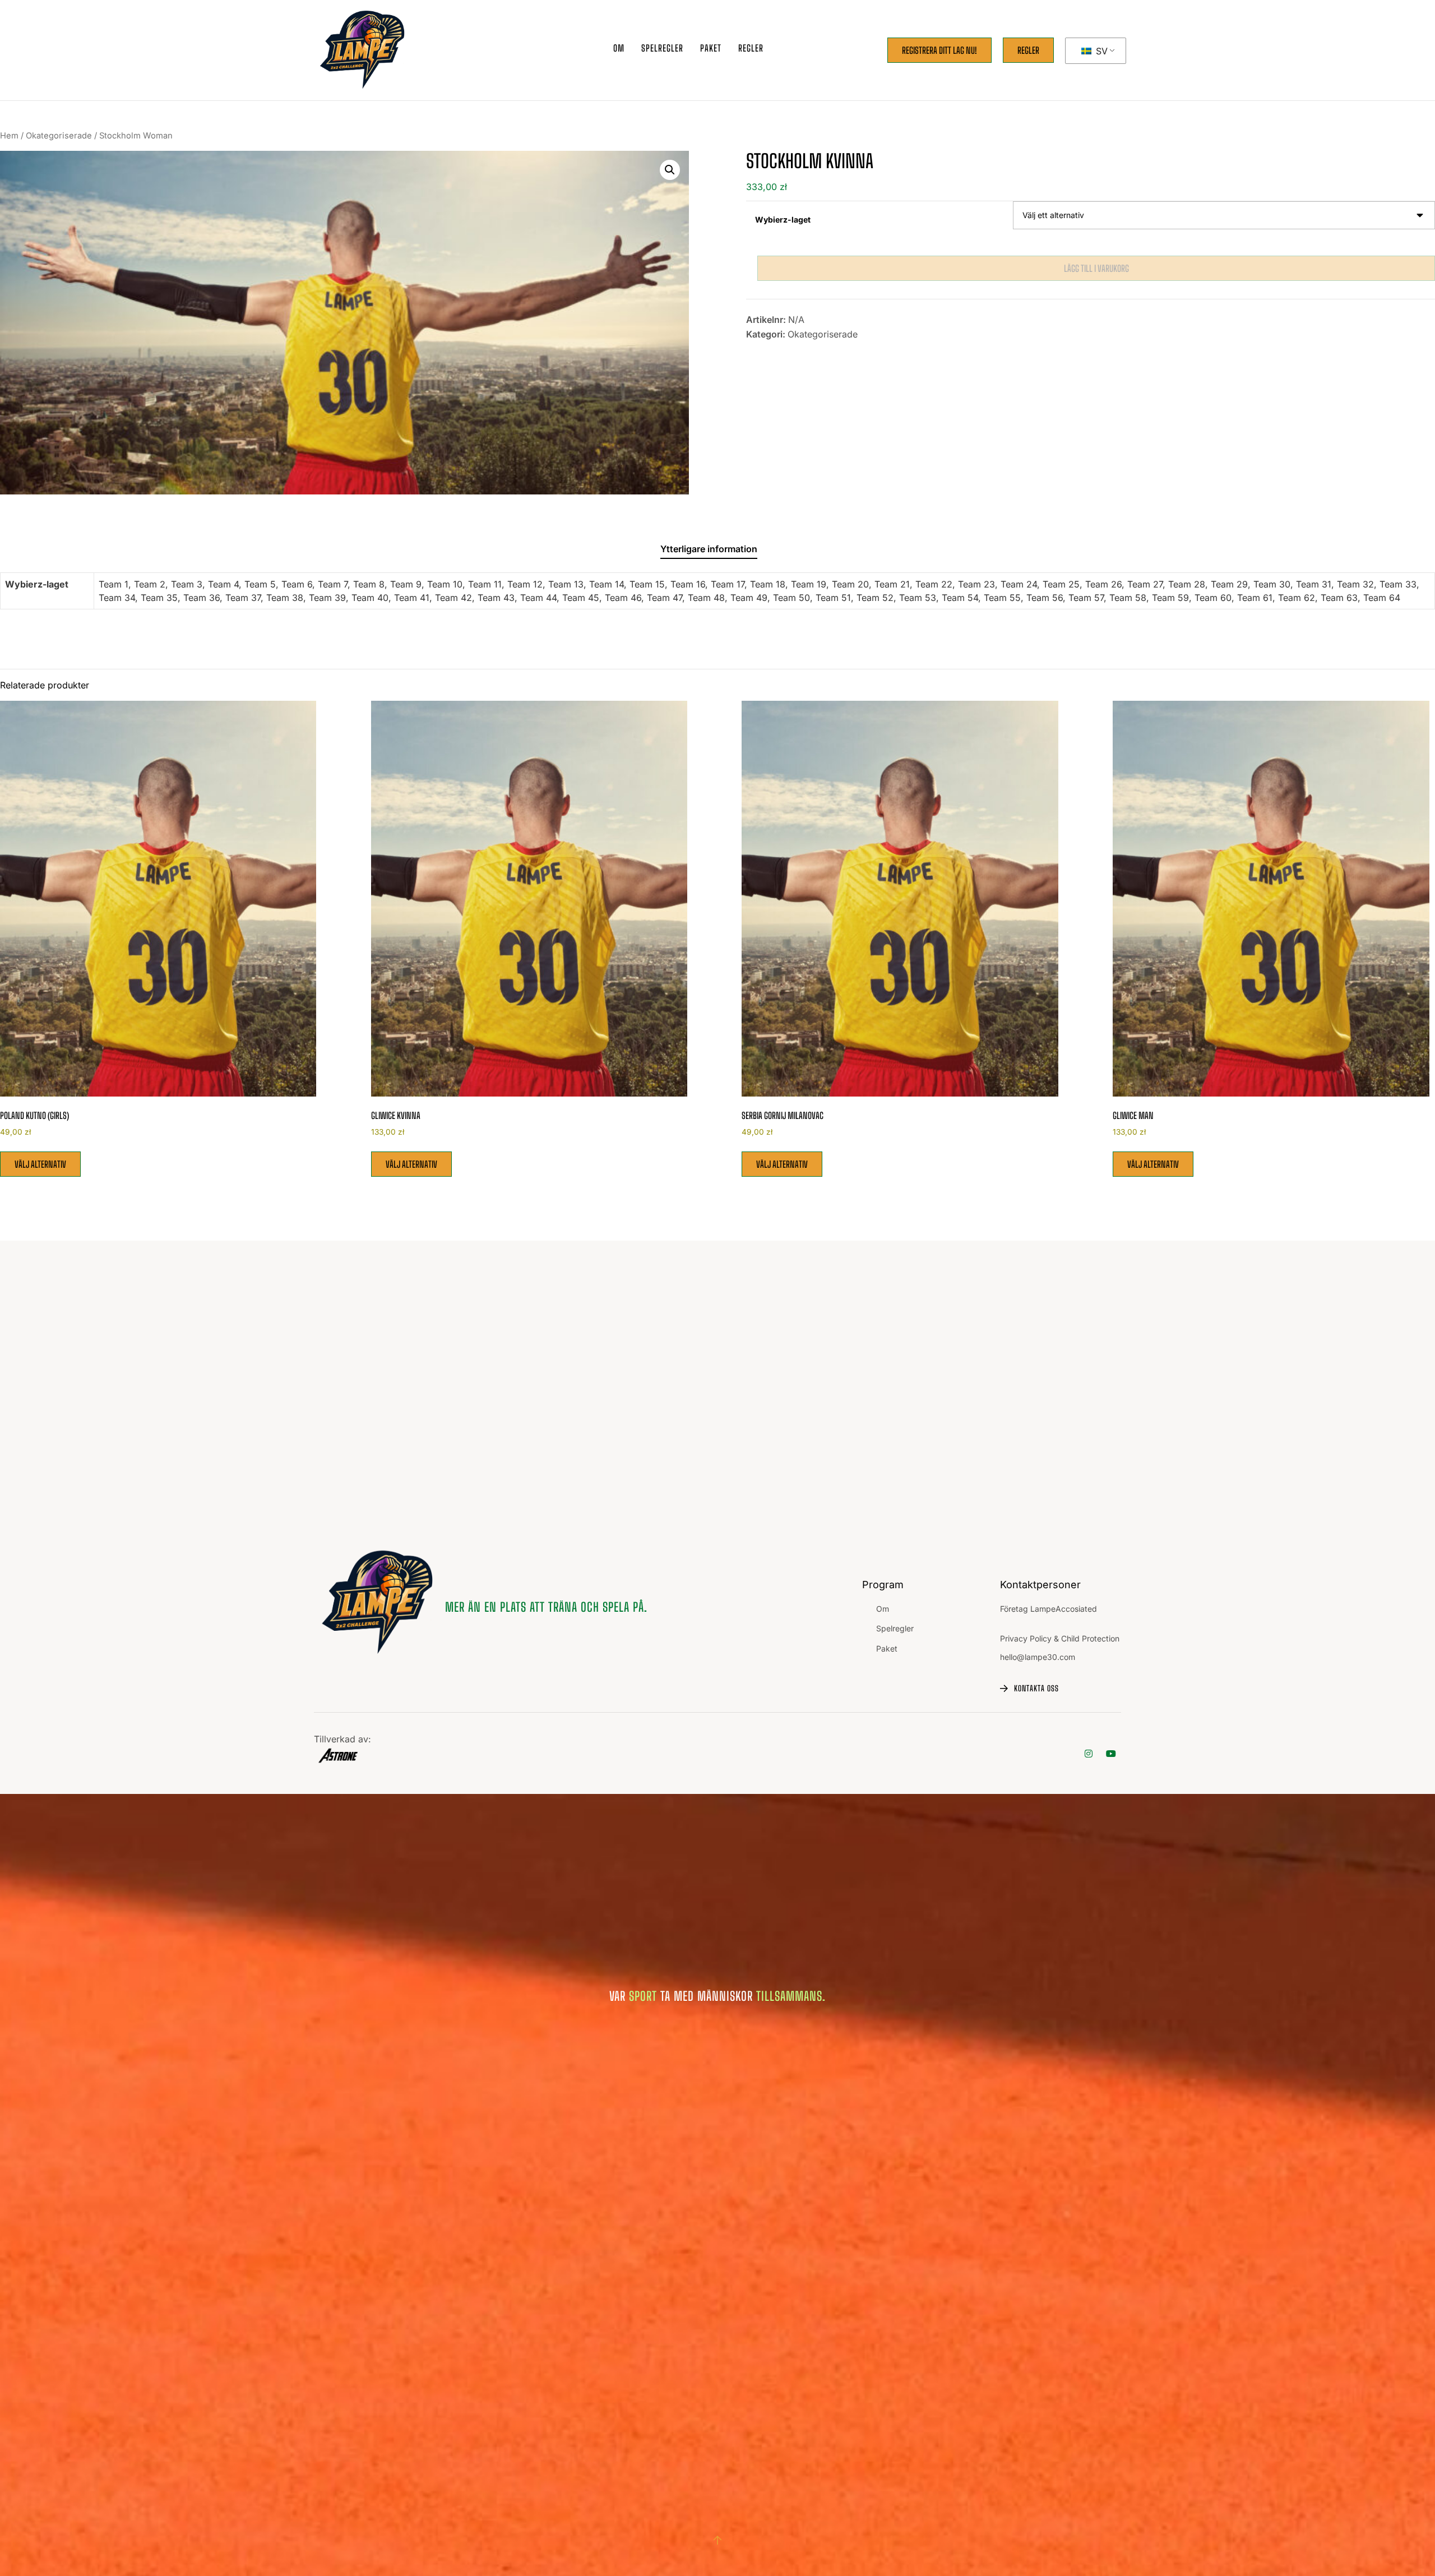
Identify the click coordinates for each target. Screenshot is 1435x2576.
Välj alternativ (40, 1164)
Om (619, 48)
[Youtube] (1111, 1753)
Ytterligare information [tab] (709, 549)
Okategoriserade (59, 136)
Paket (887, 1648)
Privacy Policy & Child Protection (1060, 1638)
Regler (751, 48)
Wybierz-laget (783, 219)
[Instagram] (1089, 1753)
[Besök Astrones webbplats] (342, 1756)
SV (1100, 51)
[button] (670, 170)
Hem (9, 136)
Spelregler (662, 48)
